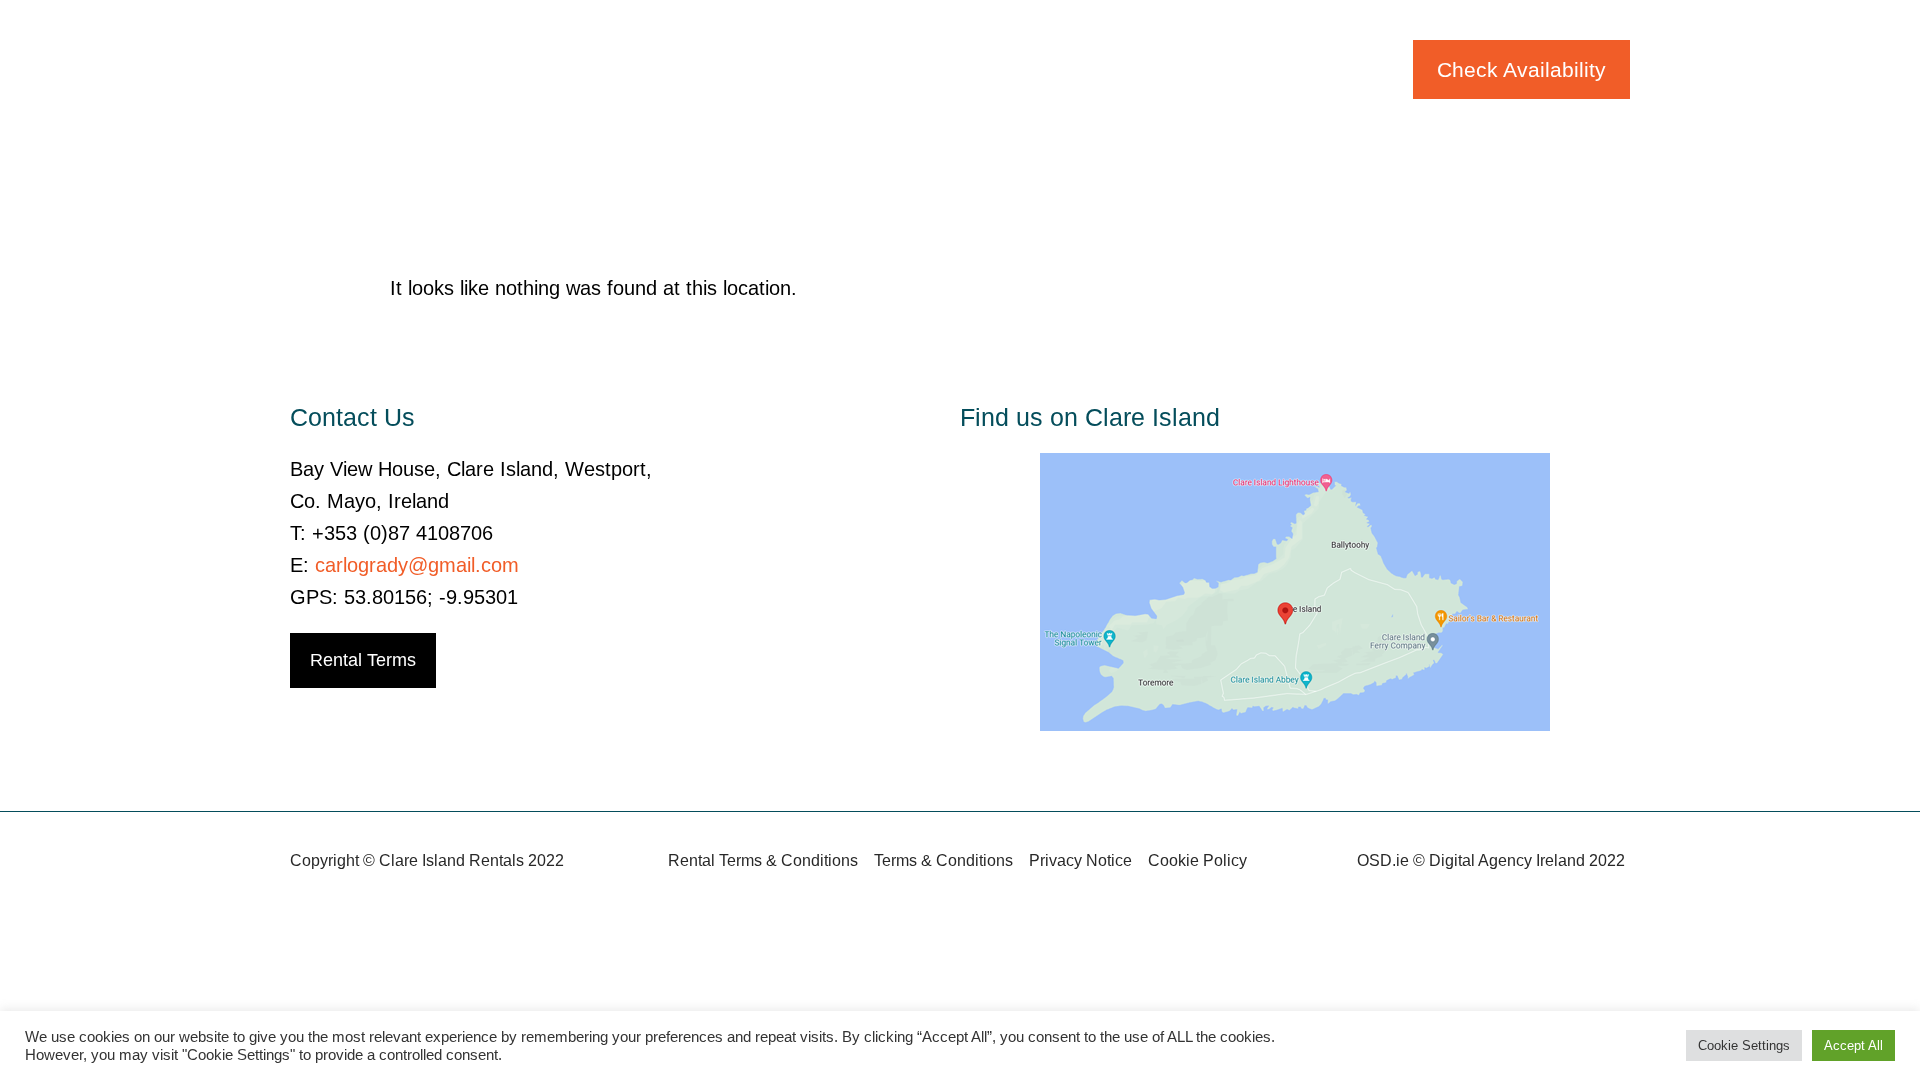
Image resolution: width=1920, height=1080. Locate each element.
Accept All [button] (1853, 1045)
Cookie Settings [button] (1744, 1045)
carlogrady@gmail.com (417, 565)
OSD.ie (1383, 860)
